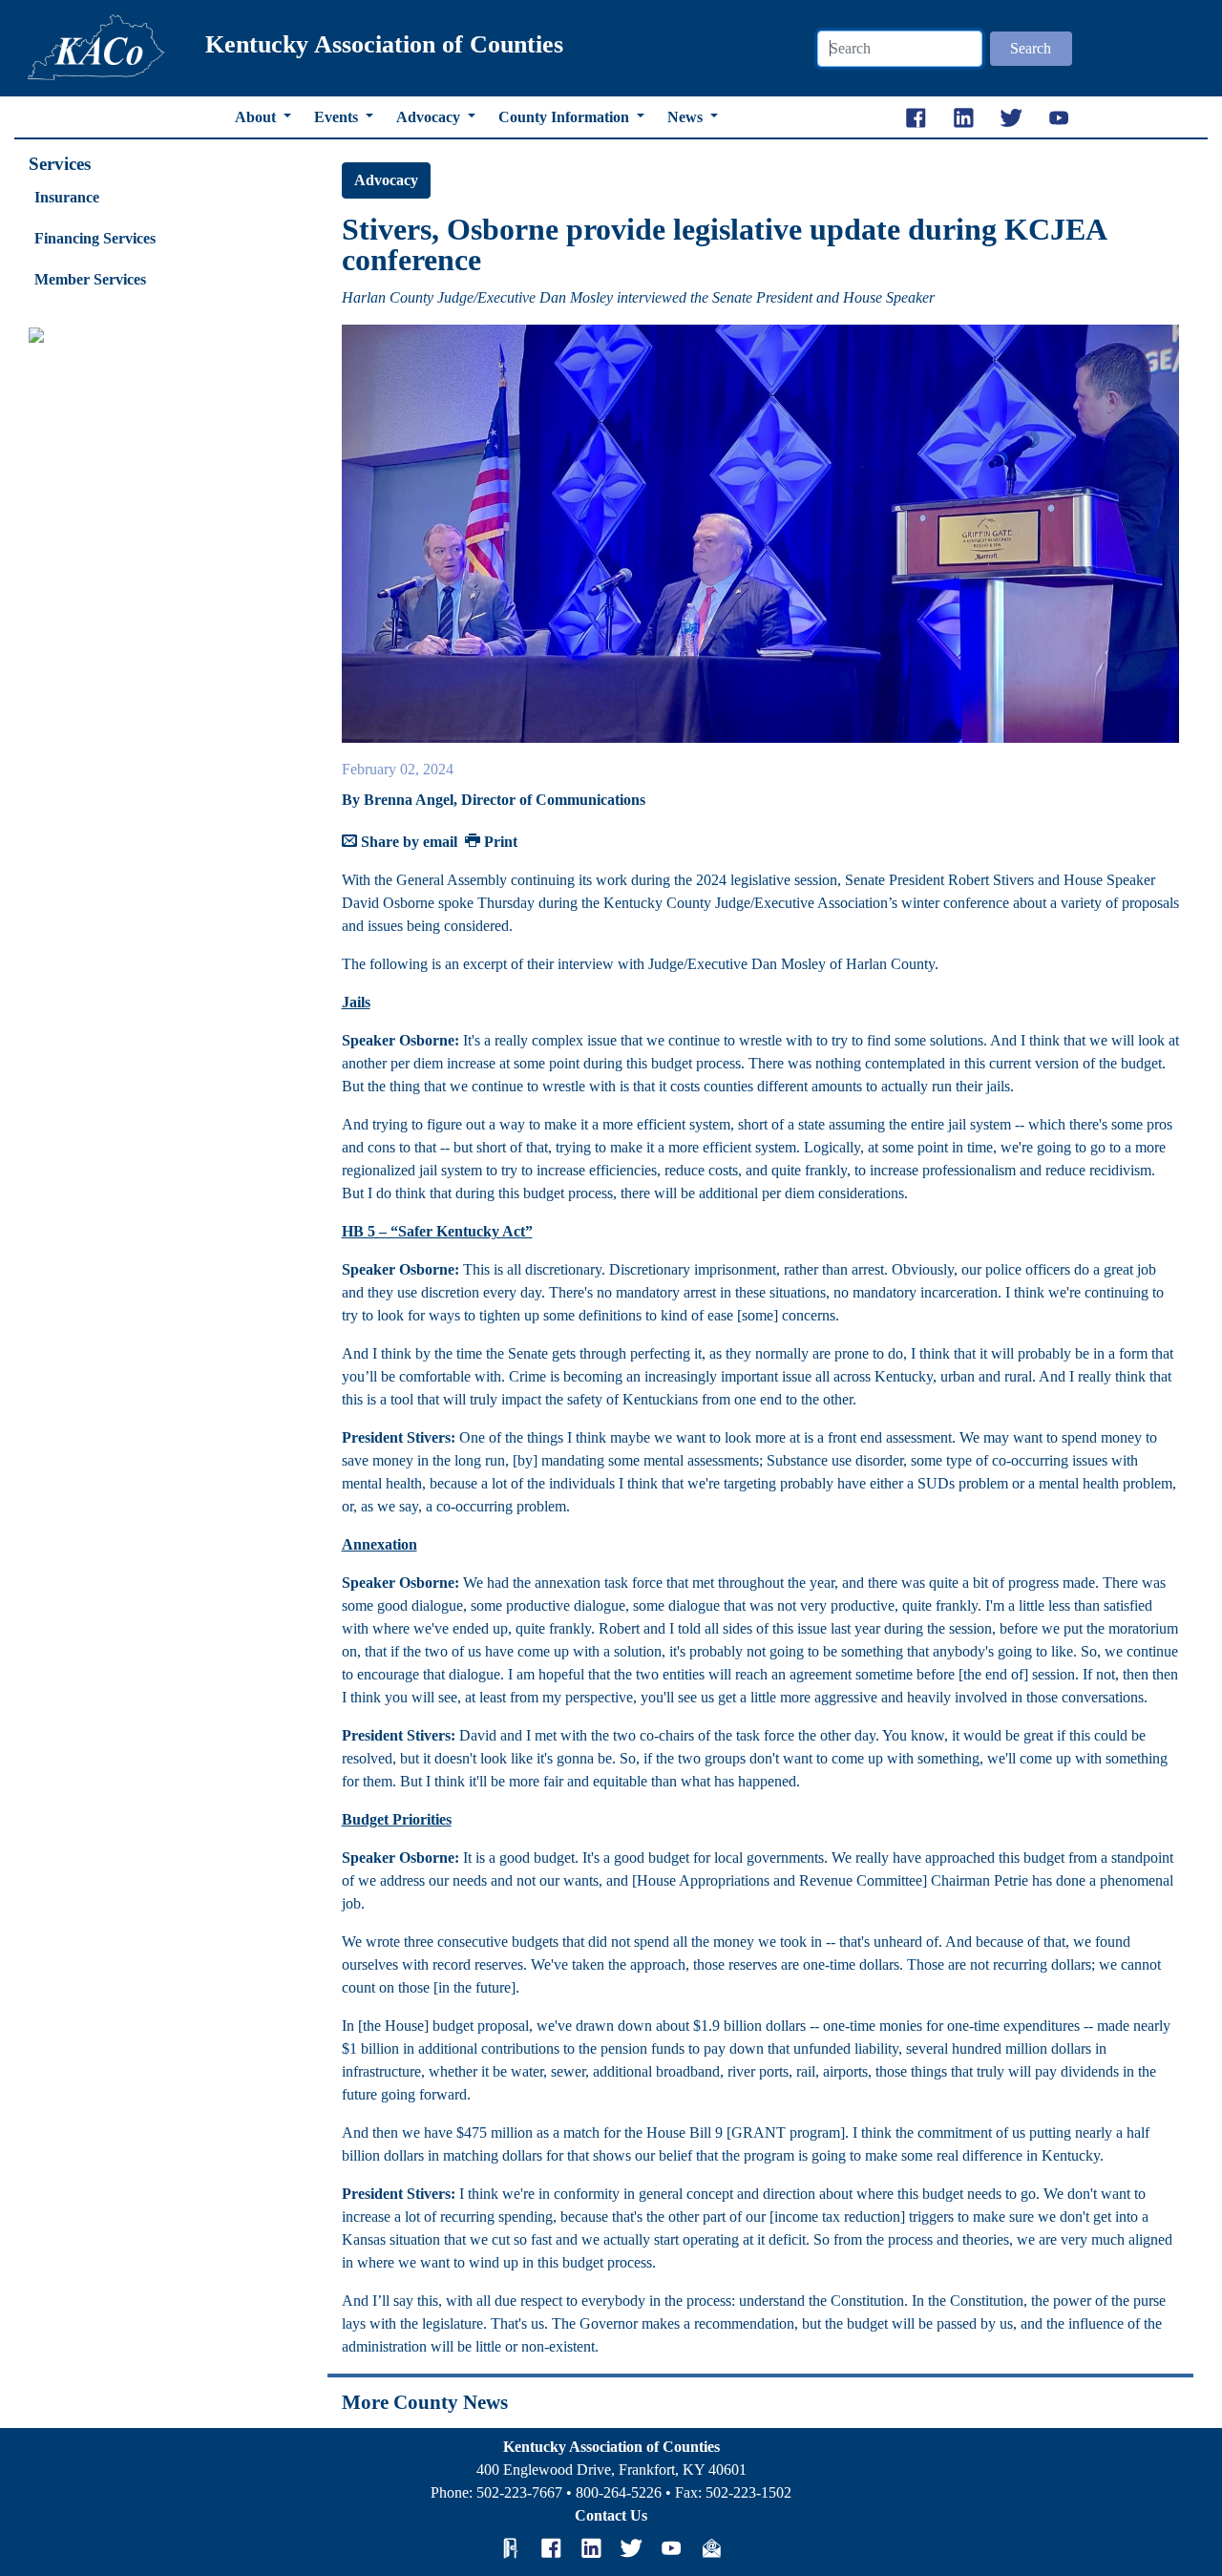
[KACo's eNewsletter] (711, 2547)
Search (1031, 48)
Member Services (90, 279)
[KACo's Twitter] (631, 2547)
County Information (566, 117)
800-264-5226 (619, 2492)
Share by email (407, 842)
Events (338, 117)
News (687, 117)
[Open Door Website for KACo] (511, 2547)
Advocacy (430, 117)
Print (499, 842)
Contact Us (611, 2515)
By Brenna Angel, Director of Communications (494, 800)
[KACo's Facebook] (551, 2547)
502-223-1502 (748, 2492)
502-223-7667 (519, 2492)
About (257, 117)
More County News (425, 2402)
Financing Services (95, 238)
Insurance (67, 197)
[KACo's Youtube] (671, 2547)
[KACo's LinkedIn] (591, 2547)
